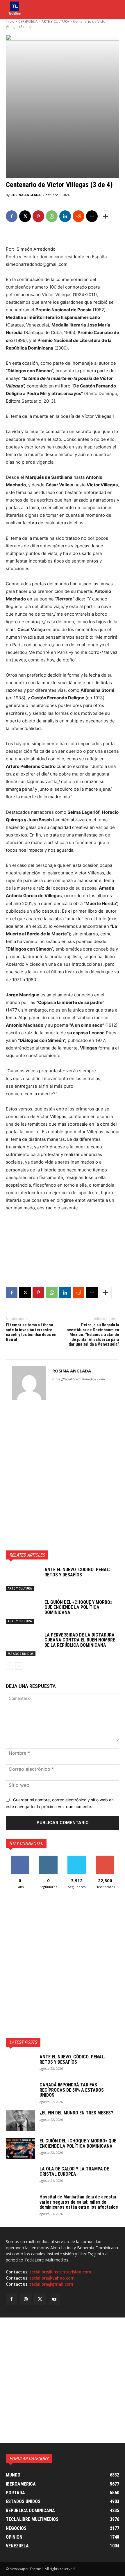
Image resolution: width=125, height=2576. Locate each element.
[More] (106, 216)
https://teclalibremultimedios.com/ (79, 1379)
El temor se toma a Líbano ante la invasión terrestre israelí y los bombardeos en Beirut (31, 1332)
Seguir (48, 1858)
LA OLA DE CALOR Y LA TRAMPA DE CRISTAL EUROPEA (74, 2171)
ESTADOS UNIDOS (21, 1654)
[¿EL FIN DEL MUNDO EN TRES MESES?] (20, 2121)
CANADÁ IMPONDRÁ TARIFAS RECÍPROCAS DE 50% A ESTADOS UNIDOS (72, 2090)
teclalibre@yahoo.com (52, 2278)
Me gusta (20, 1858)
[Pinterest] (38, 216)
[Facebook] (12, 216)
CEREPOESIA (28, 21)
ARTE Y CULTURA (55, 21)
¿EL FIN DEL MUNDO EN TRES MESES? (76, 2113)
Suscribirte (105, 1858)
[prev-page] (9, 1666)
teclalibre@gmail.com (51, 2284)
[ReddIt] (78, 216)
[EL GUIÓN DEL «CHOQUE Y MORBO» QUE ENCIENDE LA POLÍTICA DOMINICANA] (23, 1612)
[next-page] (19, 1666)
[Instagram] (26, 2299)
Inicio (10, 21)
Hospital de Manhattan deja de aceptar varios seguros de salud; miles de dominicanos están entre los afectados (79, 2202)
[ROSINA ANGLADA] (29, 1383)
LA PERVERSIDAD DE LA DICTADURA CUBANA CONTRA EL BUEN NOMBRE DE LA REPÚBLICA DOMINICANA (80, 1640)
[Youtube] (55, 2299)
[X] (25, 216)
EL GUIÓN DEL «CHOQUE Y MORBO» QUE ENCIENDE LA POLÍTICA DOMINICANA (78, 1607)
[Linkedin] (65, 216)
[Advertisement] (63, 1478)
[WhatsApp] (52, 216)
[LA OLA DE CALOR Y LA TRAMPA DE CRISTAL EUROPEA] (20, 2177)
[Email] (92, 216)
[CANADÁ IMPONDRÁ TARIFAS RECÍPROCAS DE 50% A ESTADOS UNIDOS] (20, 2093)
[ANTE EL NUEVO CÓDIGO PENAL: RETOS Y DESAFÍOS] (23, 1579)
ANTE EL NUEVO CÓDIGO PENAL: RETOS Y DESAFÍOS (77, 1572)
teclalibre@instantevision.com (60, 2272)
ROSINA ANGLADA (26, 195)
